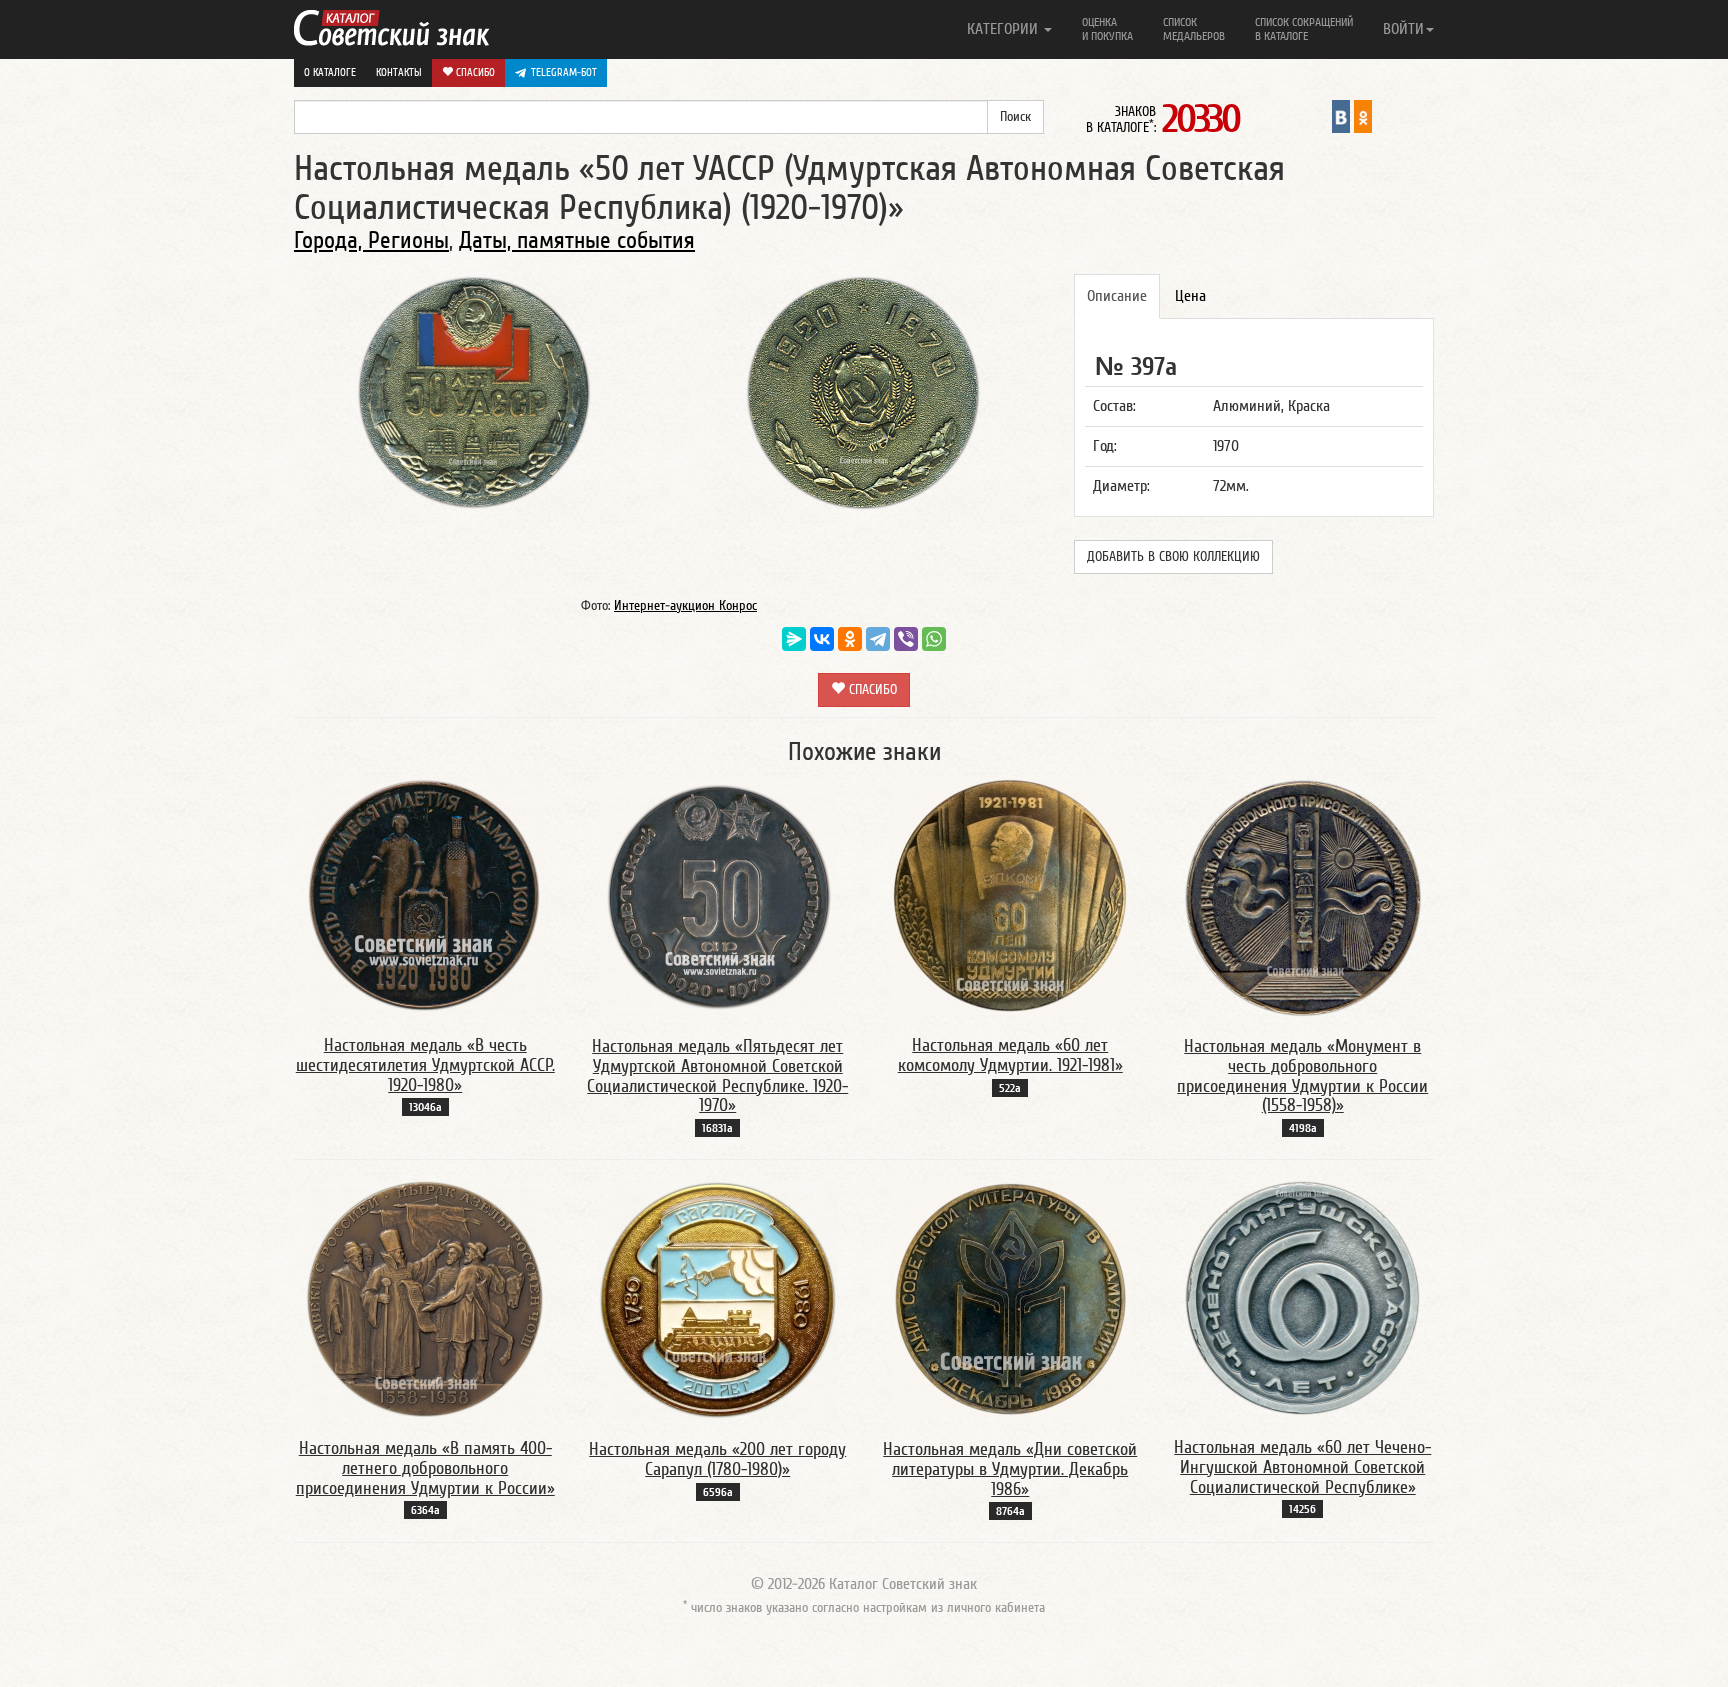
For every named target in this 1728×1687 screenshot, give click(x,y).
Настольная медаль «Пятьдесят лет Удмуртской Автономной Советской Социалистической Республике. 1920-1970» (717, 1076)
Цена (1190, 296)
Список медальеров (1194, 29)
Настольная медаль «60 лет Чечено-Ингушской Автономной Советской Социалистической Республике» (1302, 1467)
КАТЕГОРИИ (1004, 29)
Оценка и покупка (1107, 29)
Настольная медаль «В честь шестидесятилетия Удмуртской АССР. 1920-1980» (425, 1065)
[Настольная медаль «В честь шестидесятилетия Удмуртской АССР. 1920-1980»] (425, 896)
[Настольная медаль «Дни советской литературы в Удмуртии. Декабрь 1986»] (1010, 1299)
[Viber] (906, 639)
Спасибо (474, 72)
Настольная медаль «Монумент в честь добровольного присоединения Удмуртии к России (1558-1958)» (1302, 1076)
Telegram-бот (564, 72)
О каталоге (330, 72)
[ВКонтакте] (822, 639)
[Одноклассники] (850, 639)
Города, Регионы (371, 240)
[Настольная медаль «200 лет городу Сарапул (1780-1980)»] (718, 1299)
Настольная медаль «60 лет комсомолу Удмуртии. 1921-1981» (1010, 1055)
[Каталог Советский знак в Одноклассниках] (1363, 116)
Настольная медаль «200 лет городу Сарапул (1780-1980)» (717, 1459)
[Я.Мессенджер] (794, 639)
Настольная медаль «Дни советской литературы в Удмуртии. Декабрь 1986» (1010, 1469)
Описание (1117, 296)
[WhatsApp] (934, 639)
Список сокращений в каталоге (1304, 29)
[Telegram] (878, 639)
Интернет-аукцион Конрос (685, 606)
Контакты (399, 72)
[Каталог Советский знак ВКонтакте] (1341, 116)
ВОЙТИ (1403, 29)
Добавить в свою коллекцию (1173, 557)
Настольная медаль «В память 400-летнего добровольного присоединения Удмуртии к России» (425, 1468)
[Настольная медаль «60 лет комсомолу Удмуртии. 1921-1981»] (1010, 896)
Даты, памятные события (577, 240)
